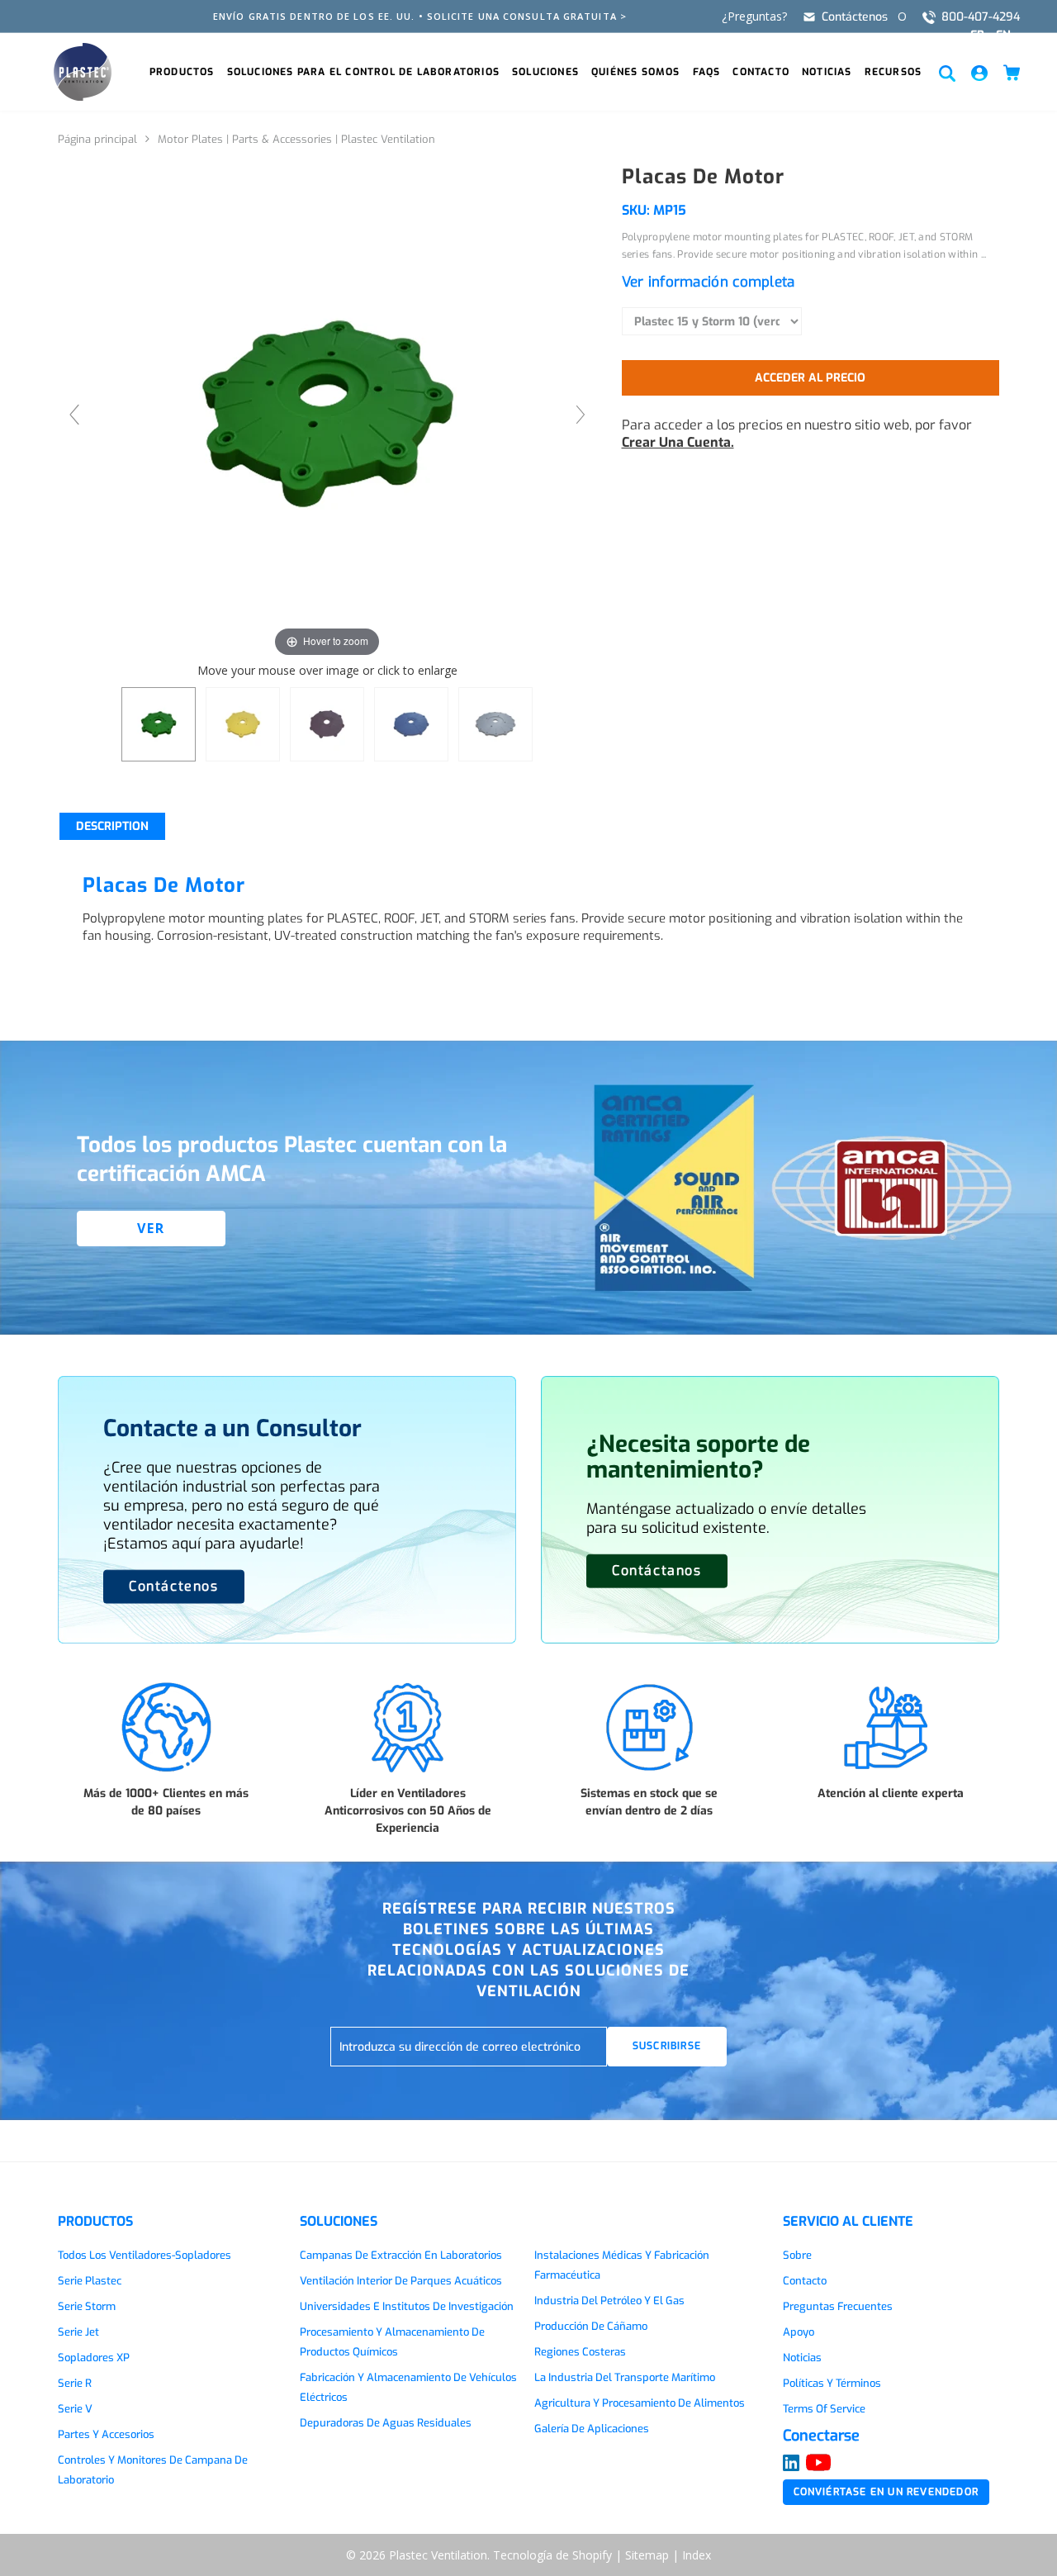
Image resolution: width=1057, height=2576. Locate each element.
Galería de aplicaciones (592, 2429)
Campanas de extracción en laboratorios (401, 2255)
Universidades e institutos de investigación (407, 2306)
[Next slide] (581, 415)
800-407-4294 (981, 17)
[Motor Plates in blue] (411, 724)
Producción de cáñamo (591, 2326)
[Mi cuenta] (979, 72)
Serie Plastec (90, 2281)
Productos (182, 72)
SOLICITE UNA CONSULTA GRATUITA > (527, 16)
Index (697, 2555)
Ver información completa (709, 282)
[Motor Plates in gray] (495, 724)
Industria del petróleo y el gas (609, 2301)
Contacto (761, 72)
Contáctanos (657, 1570)
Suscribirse (667, 2046)
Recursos (893, 72)
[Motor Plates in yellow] (243, 724)
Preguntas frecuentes (838, 2306)
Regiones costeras (580, 2352)
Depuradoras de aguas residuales (386, 2423)
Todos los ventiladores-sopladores (145, 2255)
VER (151, 1228)
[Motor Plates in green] (159, 724)
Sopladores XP (94, 2358)
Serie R (75, 2383)
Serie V (75, 2409)
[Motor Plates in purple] (327, 724)
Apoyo (799, 2332)
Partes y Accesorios (106, 2434)
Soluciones (545, 72)
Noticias (827, 72)
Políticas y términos (832, 2383)
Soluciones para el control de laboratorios (363, 72)
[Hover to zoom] (327, 413)
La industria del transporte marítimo (625, 2377)
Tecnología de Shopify (552, 2555)
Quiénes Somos (636, 72)
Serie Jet (78, 2332)
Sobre (797, 2255)
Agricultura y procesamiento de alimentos (640, 2403)
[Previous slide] (74, 415)
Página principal (97, 139)
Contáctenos (855, 17)
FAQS (707, 72)
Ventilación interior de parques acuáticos (401, 2281)
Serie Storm (87, 2306)
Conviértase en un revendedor (886, 2492)
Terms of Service (824, 2409)
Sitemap (647, 2555)
